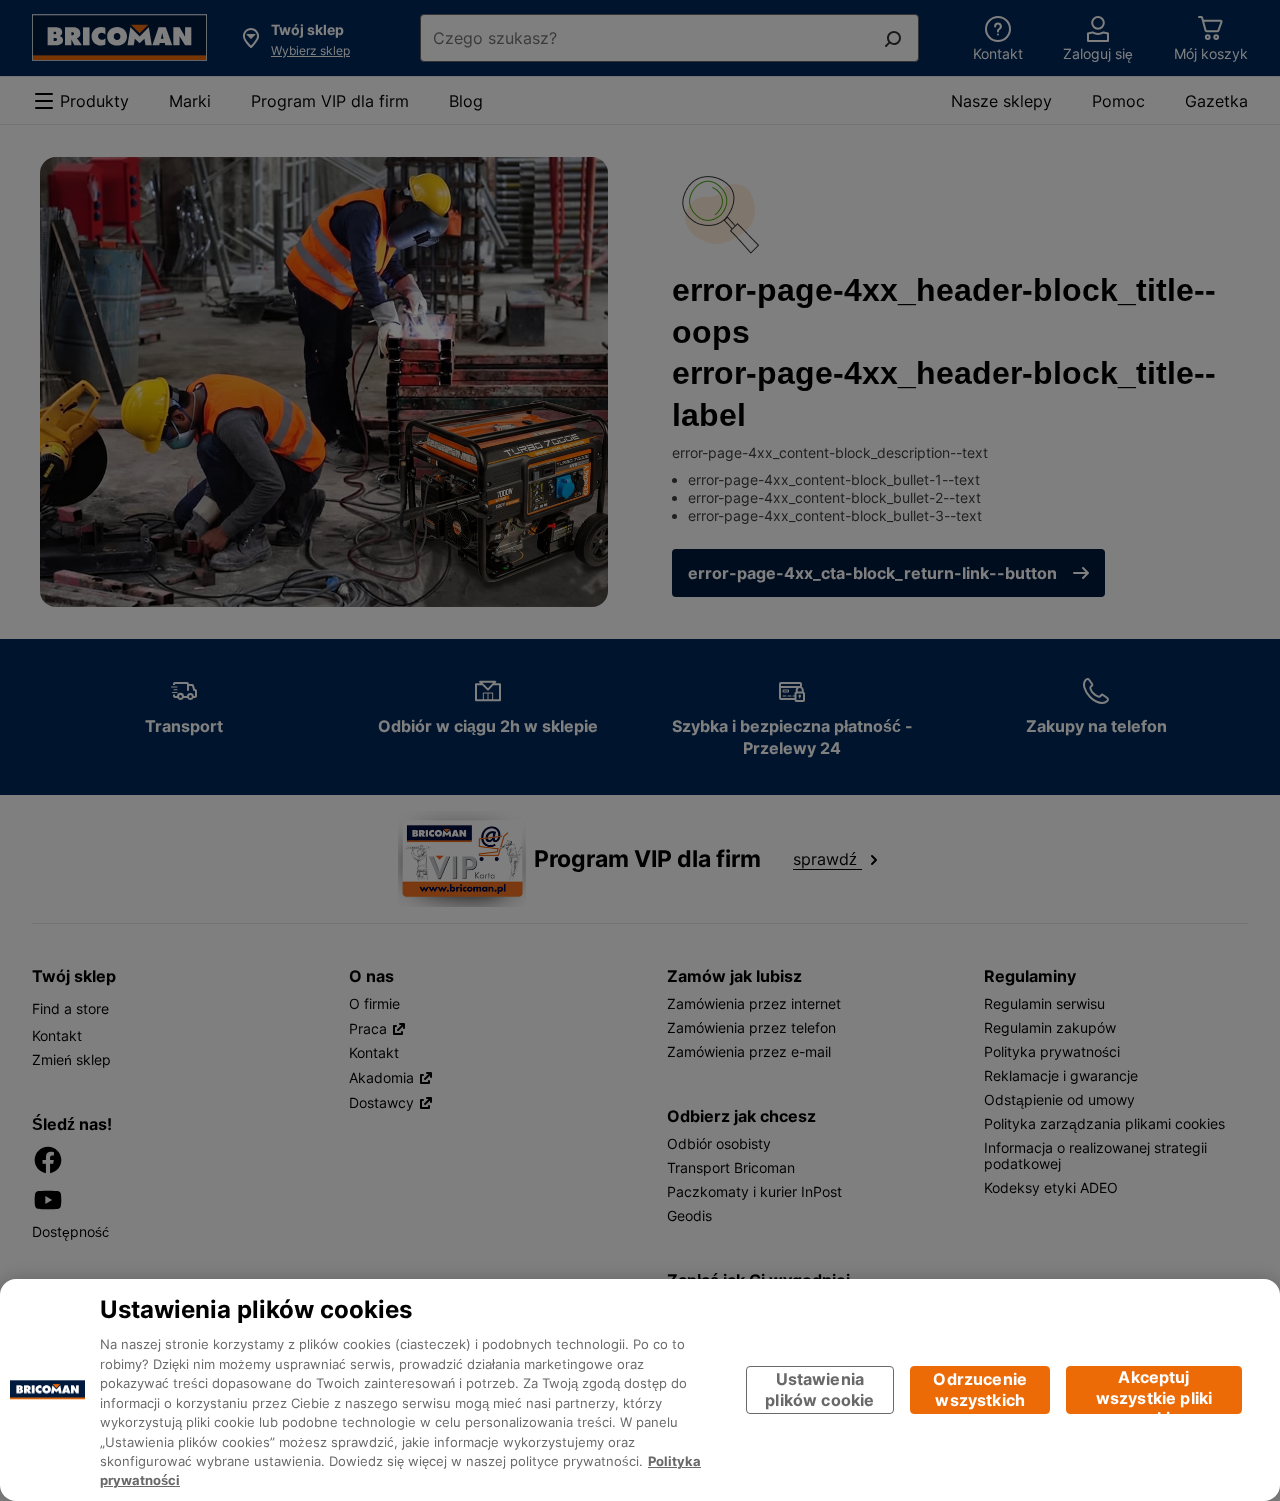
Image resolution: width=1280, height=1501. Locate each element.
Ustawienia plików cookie (819, 1389)
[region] (640, 1390)
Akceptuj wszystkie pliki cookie (1154, 1390)
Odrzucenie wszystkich (980, 1389)
